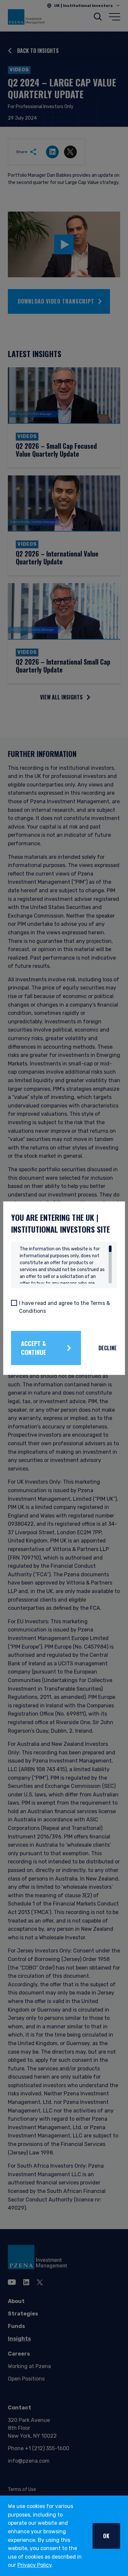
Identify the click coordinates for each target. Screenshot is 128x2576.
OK (106, 2536)
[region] (66, 1265)
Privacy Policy (34, 2565)
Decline (108, 1348)
